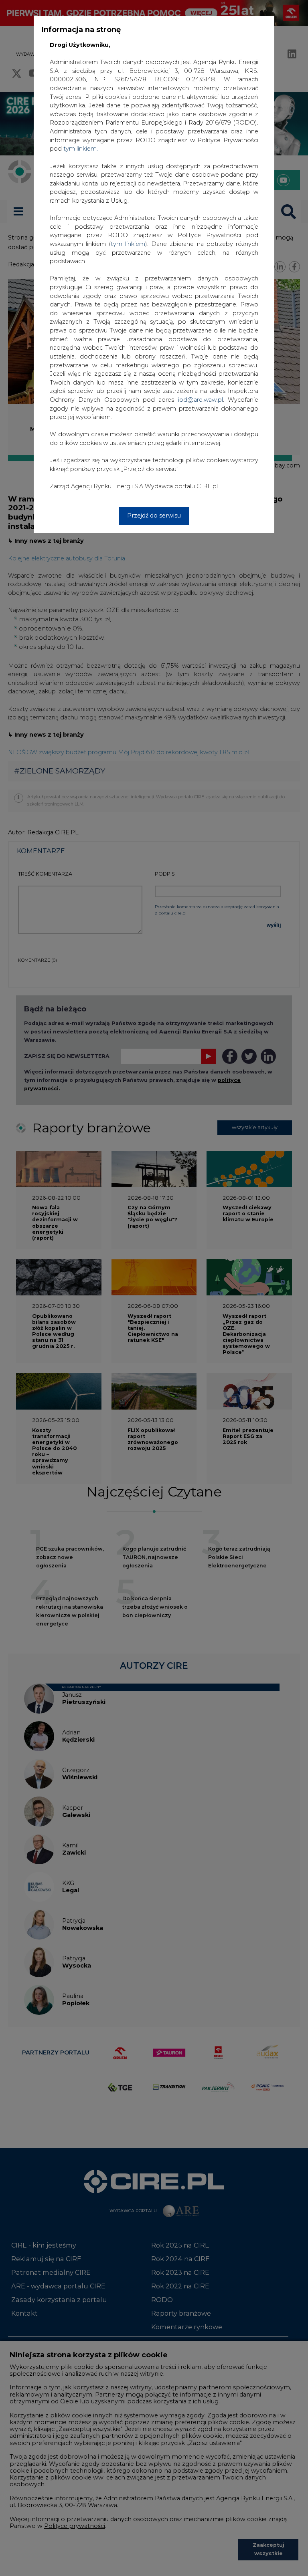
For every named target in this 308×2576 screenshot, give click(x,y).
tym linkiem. (81, 149)
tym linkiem (128, 244)
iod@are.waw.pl (201, 400)
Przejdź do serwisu (154, 516)
